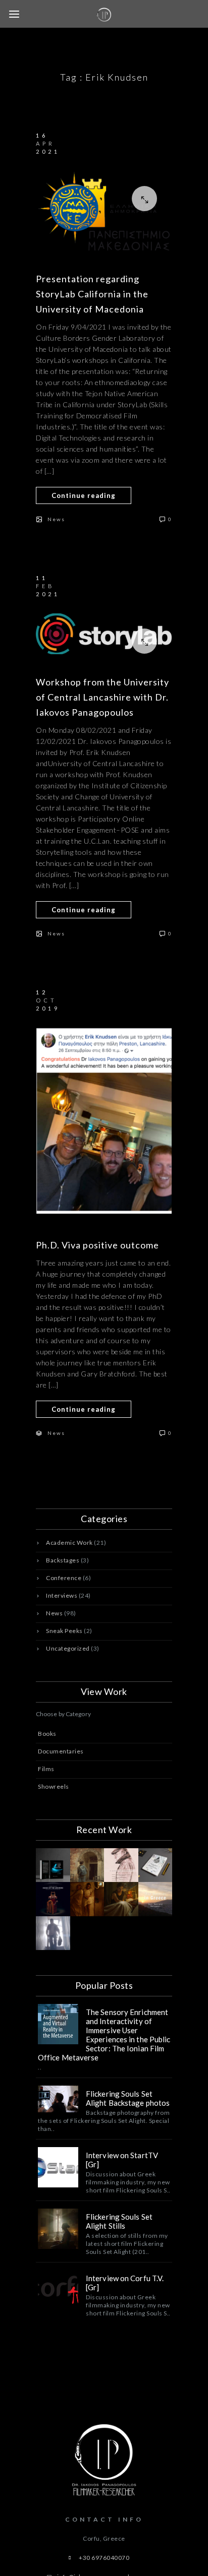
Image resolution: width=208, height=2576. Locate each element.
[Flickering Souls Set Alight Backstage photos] (58, 2099)
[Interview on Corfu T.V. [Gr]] (58, 2290)
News (56, 519)
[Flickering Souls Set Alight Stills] (58, 2229)
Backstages (63, 1560)
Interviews (62, 1595)
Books (47, 1734)
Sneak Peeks (64, 1631)
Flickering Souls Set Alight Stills (119, 2221)
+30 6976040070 (104, 2558)
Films (46, 1769)
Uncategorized (68, 1648)
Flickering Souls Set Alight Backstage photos (128, 2098)
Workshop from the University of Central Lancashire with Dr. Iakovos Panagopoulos (102, 697)
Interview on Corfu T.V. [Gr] (125, 2283)
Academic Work (69, 1543)
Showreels (54, 1786)
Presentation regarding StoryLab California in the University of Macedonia (92, 294)
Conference (64, 1578)
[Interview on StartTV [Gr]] (58, 2167)
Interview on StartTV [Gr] (122, 2160)
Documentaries (61, 1751)
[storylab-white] (104, 634)
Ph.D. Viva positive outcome (97, 1245)
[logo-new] (104, 211)
